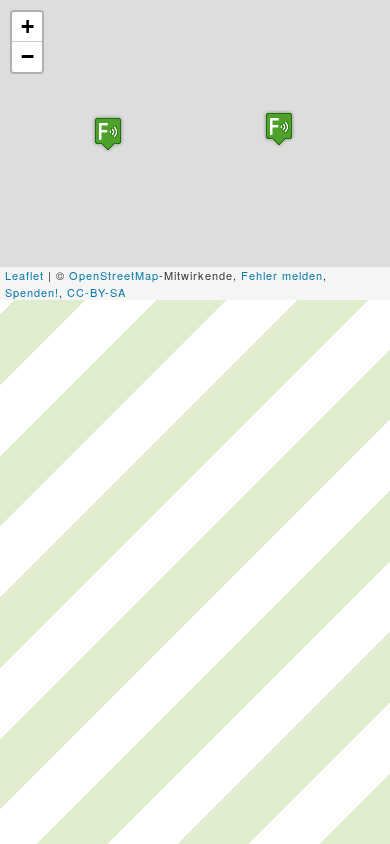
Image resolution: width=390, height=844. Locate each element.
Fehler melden (282, 275)
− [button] (28, 56)
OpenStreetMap (114, 275)
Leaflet (24, 275)
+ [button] (28, 26)
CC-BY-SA (96, 292)
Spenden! (32, 292)
